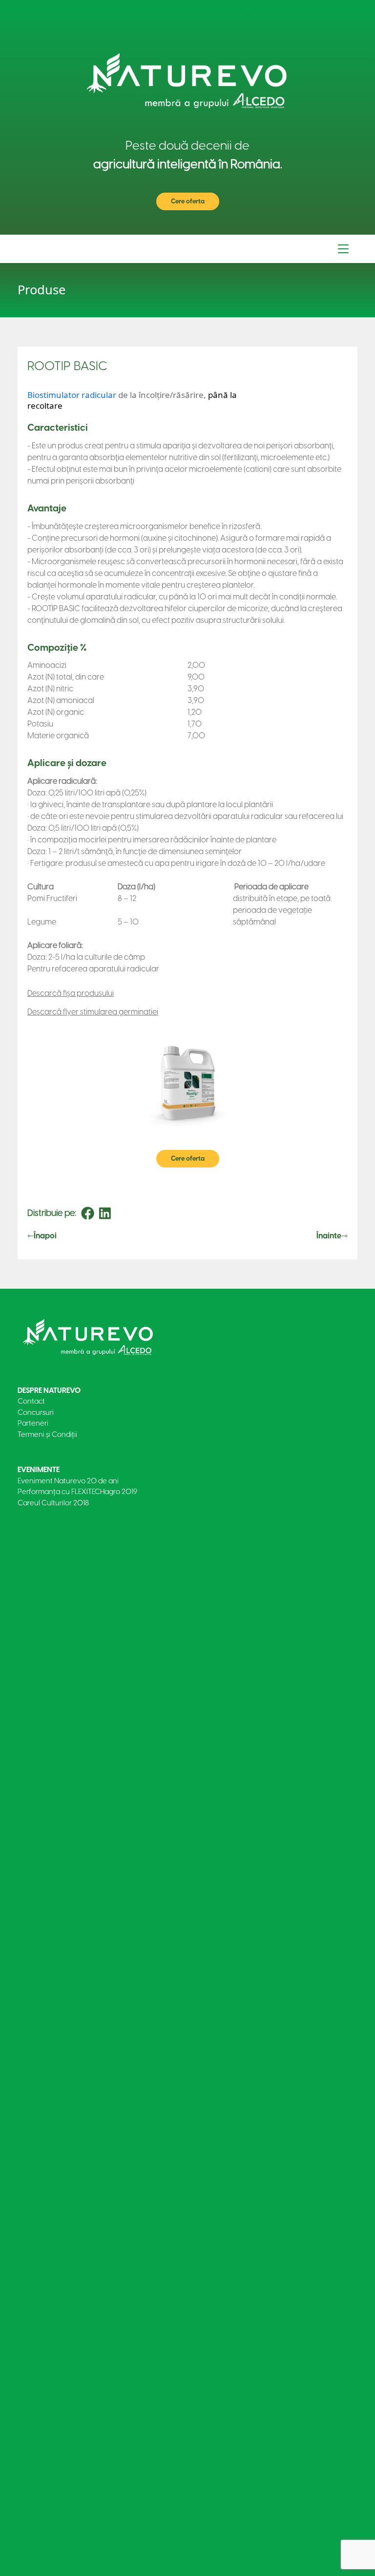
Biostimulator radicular (72, 395)
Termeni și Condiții (47, 1434)
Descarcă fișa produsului (71, 993)
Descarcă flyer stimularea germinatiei (93, 1012)
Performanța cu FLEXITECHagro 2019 (77, 1492)
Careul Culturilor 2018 (53, 1503)
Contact (31, 1401)
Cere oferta (188, 201)
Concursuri (36, 1412)
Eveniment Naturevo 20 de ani (68, 1481)
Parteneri (33, 1423)
